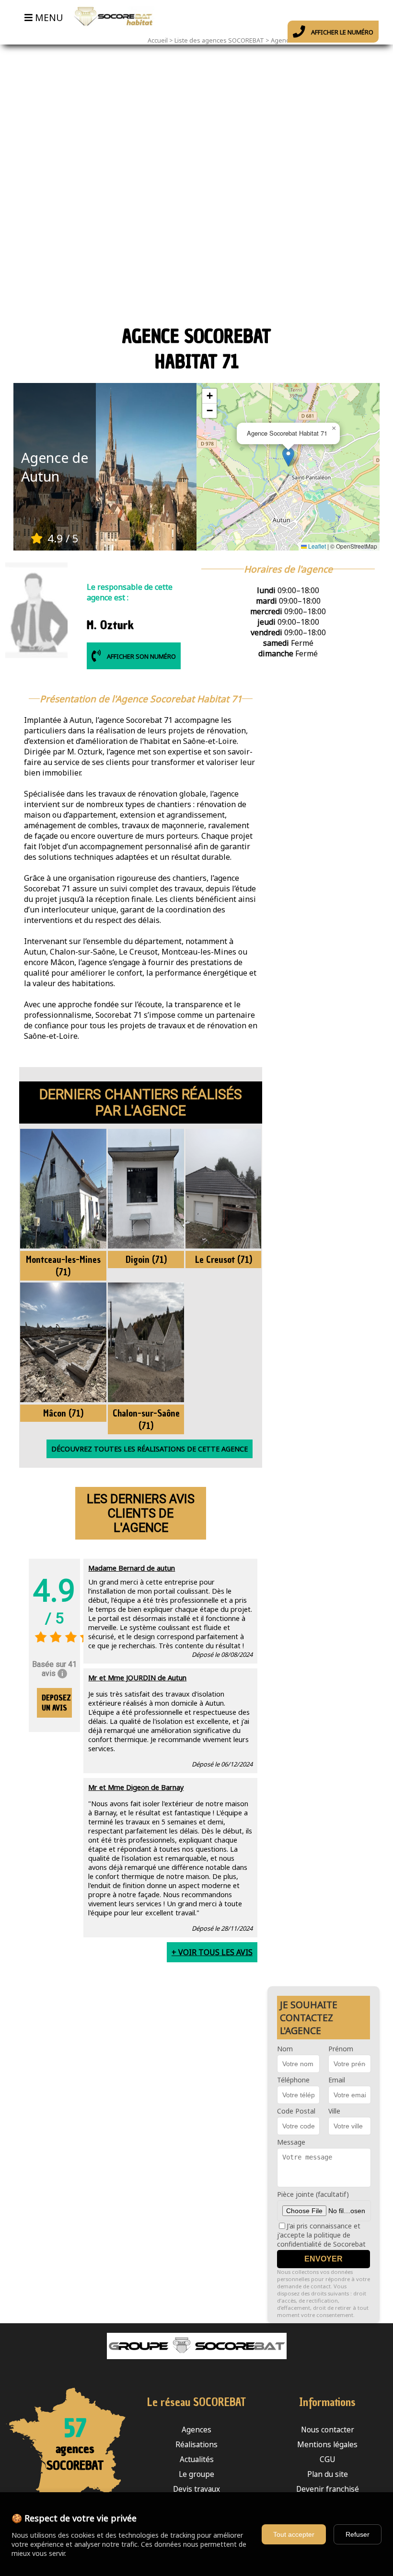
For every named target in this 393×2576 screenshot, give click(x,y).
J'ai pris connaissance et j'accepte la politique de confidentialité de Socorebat (321, 2235)
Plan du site (328, 2474)
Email (337, 2080)
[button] (288, 457)
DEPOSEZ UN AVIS (56, 1703)
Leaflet (316, 546)
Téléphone (293, 2080)
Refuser (358, 2534)
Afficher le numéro (341, 32)
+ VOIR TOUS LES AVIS (212, 1952)
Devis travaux (196, 2489)
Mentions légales (327, 2445)
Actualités (197, 2459)
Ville (334, 2111)
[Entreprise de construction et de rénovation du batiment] (111, 31)
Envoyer (324, 2259)
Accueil (158, 40)
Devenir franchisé (328, 2489)
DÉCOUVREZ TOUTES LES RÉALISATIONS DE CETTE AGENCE (150, 1449)
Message (291, 2142)
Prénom (341, 2049)
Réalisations (196, 2445)
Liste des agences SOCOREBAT (219, 40)
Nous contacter (328, 2430)
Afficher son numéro (141, 656)
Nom (285, 2049)
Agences (196, 2430)
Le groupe (196, 2474)
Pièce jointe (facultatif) (313, 2194)
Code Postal (296, 2111)
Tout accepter (294, 2534)
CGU (328, 2459)
